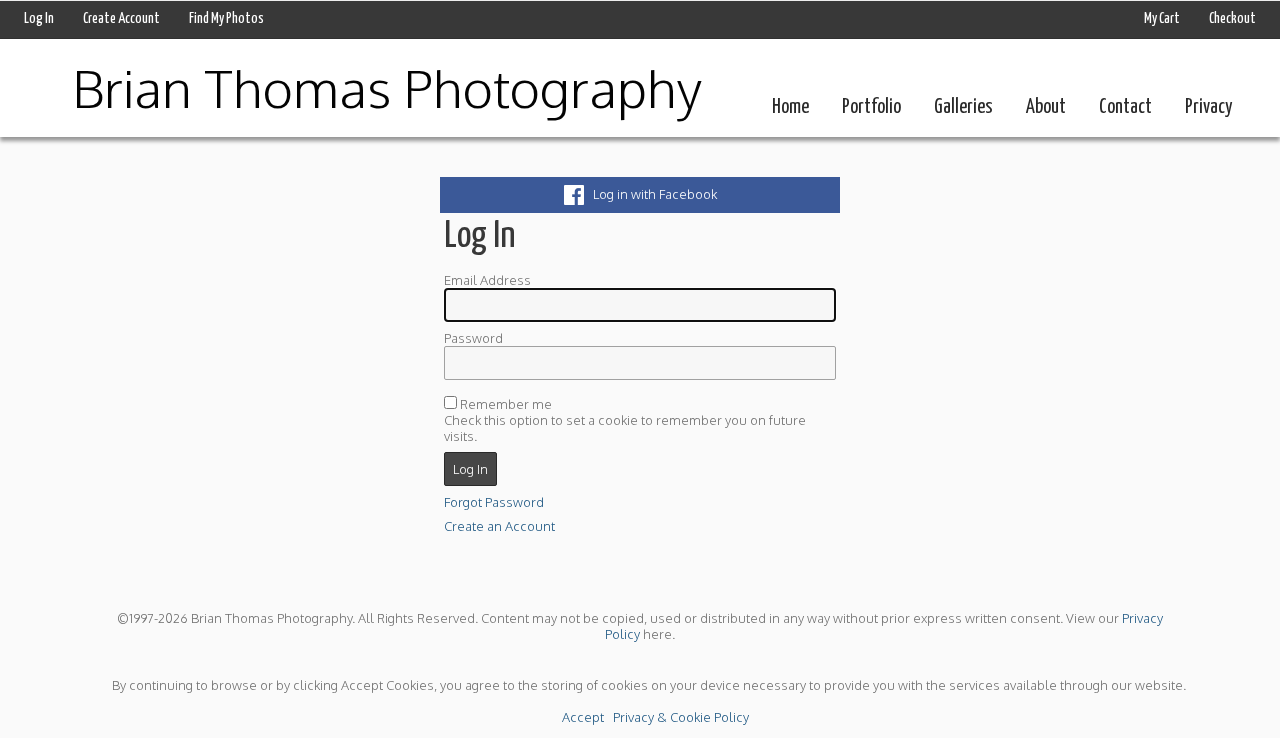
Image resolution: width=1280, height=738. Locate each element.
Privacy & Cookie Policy (681, 717)
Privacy (1208, 107)
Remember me (506, 404)
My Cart (1163, 19)
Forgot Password (494, 502)
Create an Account (499, 526)
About (1046, 107)
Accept (583, 717)
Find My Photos (226, 19)
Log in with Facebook (650, 194)
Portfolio (871, 107)
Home (790, 107)
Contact (1125, 107)
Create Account (121, 19)
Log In (39, 19)
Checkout (1232, 19)
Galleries (963, 107)
